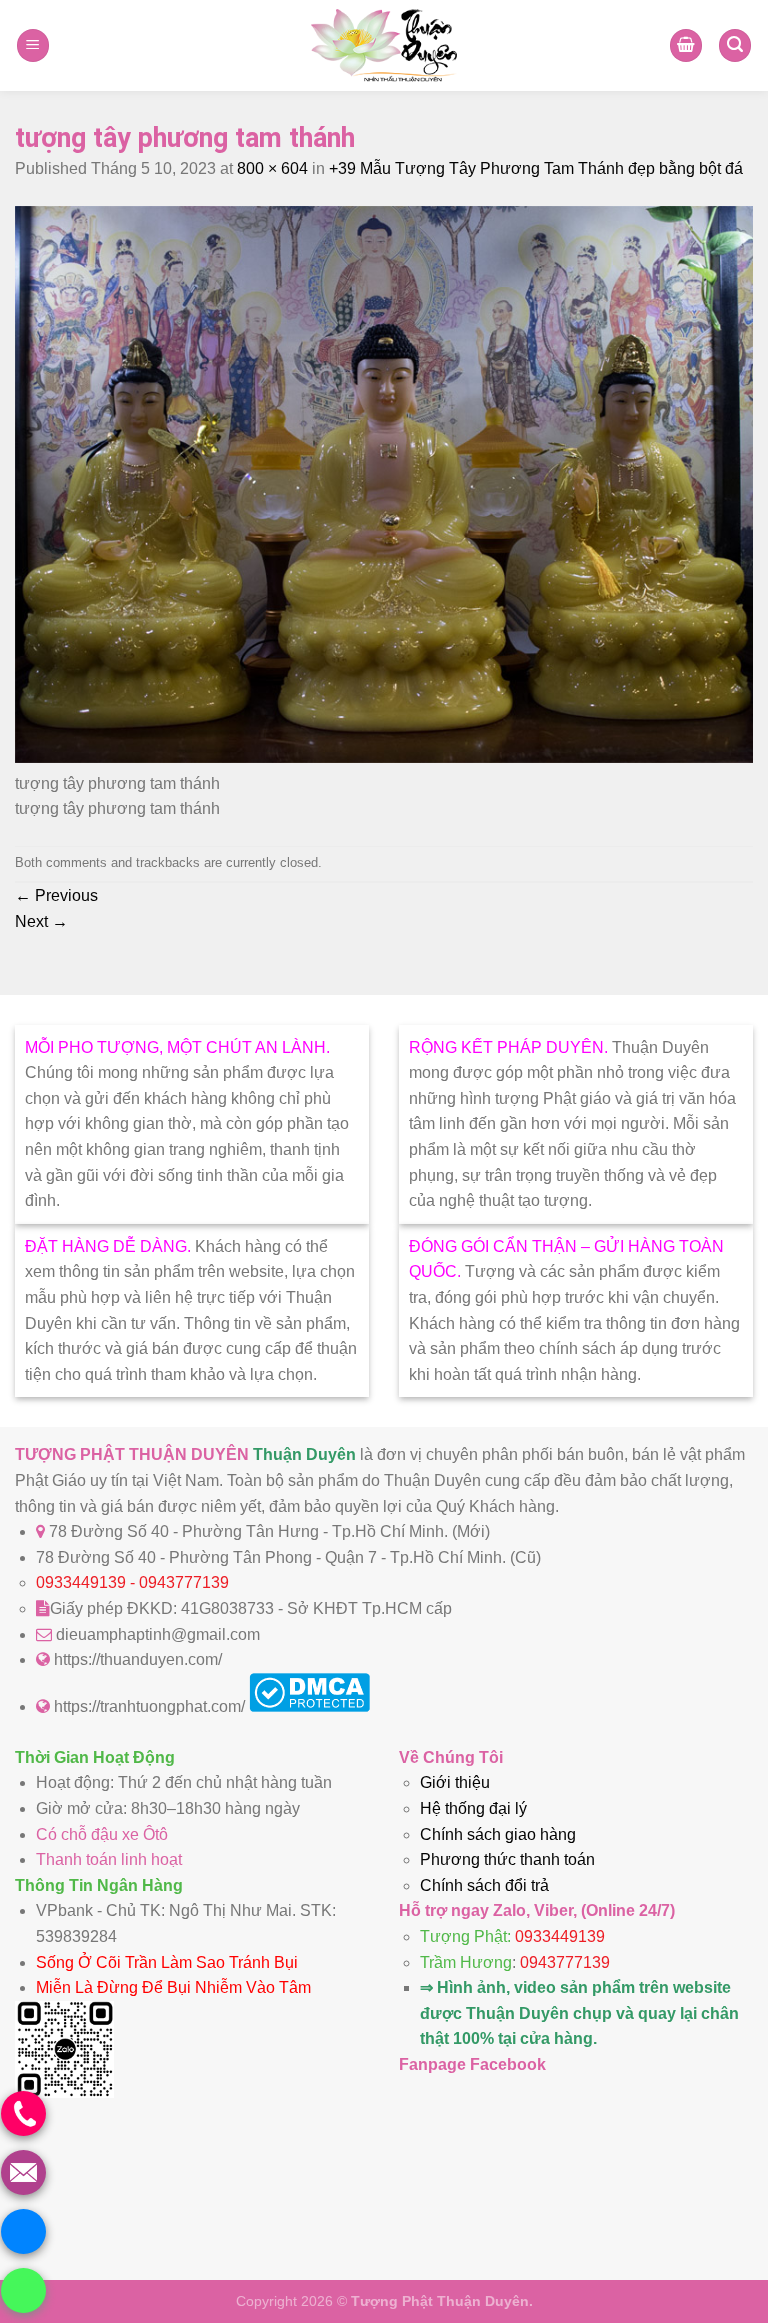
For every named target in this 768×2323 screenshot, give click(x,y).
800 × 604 (272, 168)
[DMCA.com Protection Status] (309, 1706)
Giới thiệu (455, 1782)
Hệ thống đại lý (473, 1808)
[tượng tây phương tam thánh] (384, 757)
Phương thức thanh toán (507, 1859)
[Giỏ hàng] (686, 45)
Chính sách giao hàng (498, 1834)
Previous (56, 895)
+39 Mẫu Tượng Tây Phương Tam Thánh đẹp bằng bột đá (536, 168)
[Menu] (33, 45)
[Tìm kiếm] (735, 45)
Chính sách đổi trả (484, 1885)
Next (41, 921)
